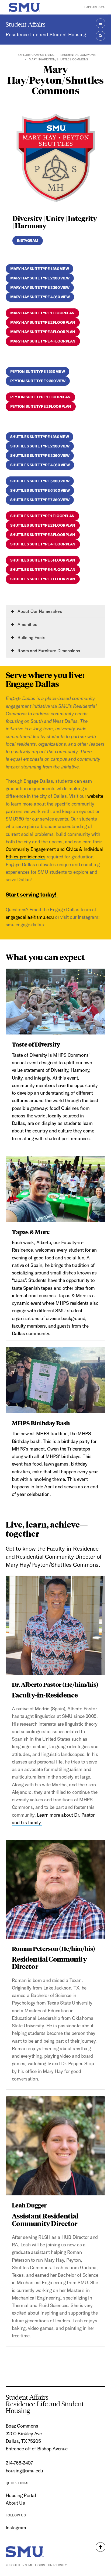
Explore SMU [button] (95, 7)
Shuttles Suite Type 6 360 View (40, 490)
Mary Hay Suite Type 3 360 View (40, 287)
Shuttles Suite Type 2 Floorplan (43, 525)
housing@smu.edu (24, 2471)
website (95, 796)
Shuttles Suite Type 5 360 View (40, 481)
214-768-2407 (19, 2463)
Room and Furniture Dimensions (48, 651)
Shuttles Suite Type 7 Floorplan (43, 579)
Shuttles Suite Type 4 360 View (40, 465)
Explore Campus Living (36, 55)
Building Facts (31, 637)
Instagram (28, 241)
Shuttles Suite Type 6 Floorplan (43, 570)
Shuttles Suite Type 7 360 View (40, 500)
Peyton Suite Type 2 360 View (38, 381)
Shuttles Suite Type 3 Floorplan (43, 535)
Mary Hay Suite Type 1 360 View (40, 269)
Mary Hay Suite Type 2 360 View (40, 278)
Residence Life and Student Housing (46, 34)
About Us (15, 2503)
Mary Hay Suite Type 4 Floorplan (43, 341)
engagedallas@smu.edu (30, 917)
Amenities (27, 624)
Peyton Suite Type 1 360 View (38, 371)
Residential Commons (78, 55)
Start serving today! (32, 894)
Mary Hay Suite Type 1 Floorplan (42, 313)
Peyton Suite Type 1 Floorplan (40, 397)
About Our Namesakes (39, 611)
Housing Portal (21, 2495)
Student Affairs (26, 24)
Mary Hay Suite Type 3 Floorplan (43, 332)
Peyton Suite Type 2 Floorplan (41, 406)
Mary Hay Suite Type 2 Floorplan (43, 322)
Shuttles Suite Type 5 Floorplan (43, 560)
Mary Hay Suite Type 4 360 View (40, 297)
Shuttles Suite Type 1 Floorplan (42, 516)
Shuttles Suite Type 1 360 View (40, 437)
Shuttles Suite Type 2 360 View (40, 446)
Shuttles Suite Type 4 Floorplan (43, 544)
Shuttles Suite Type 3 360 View (40, 456)
